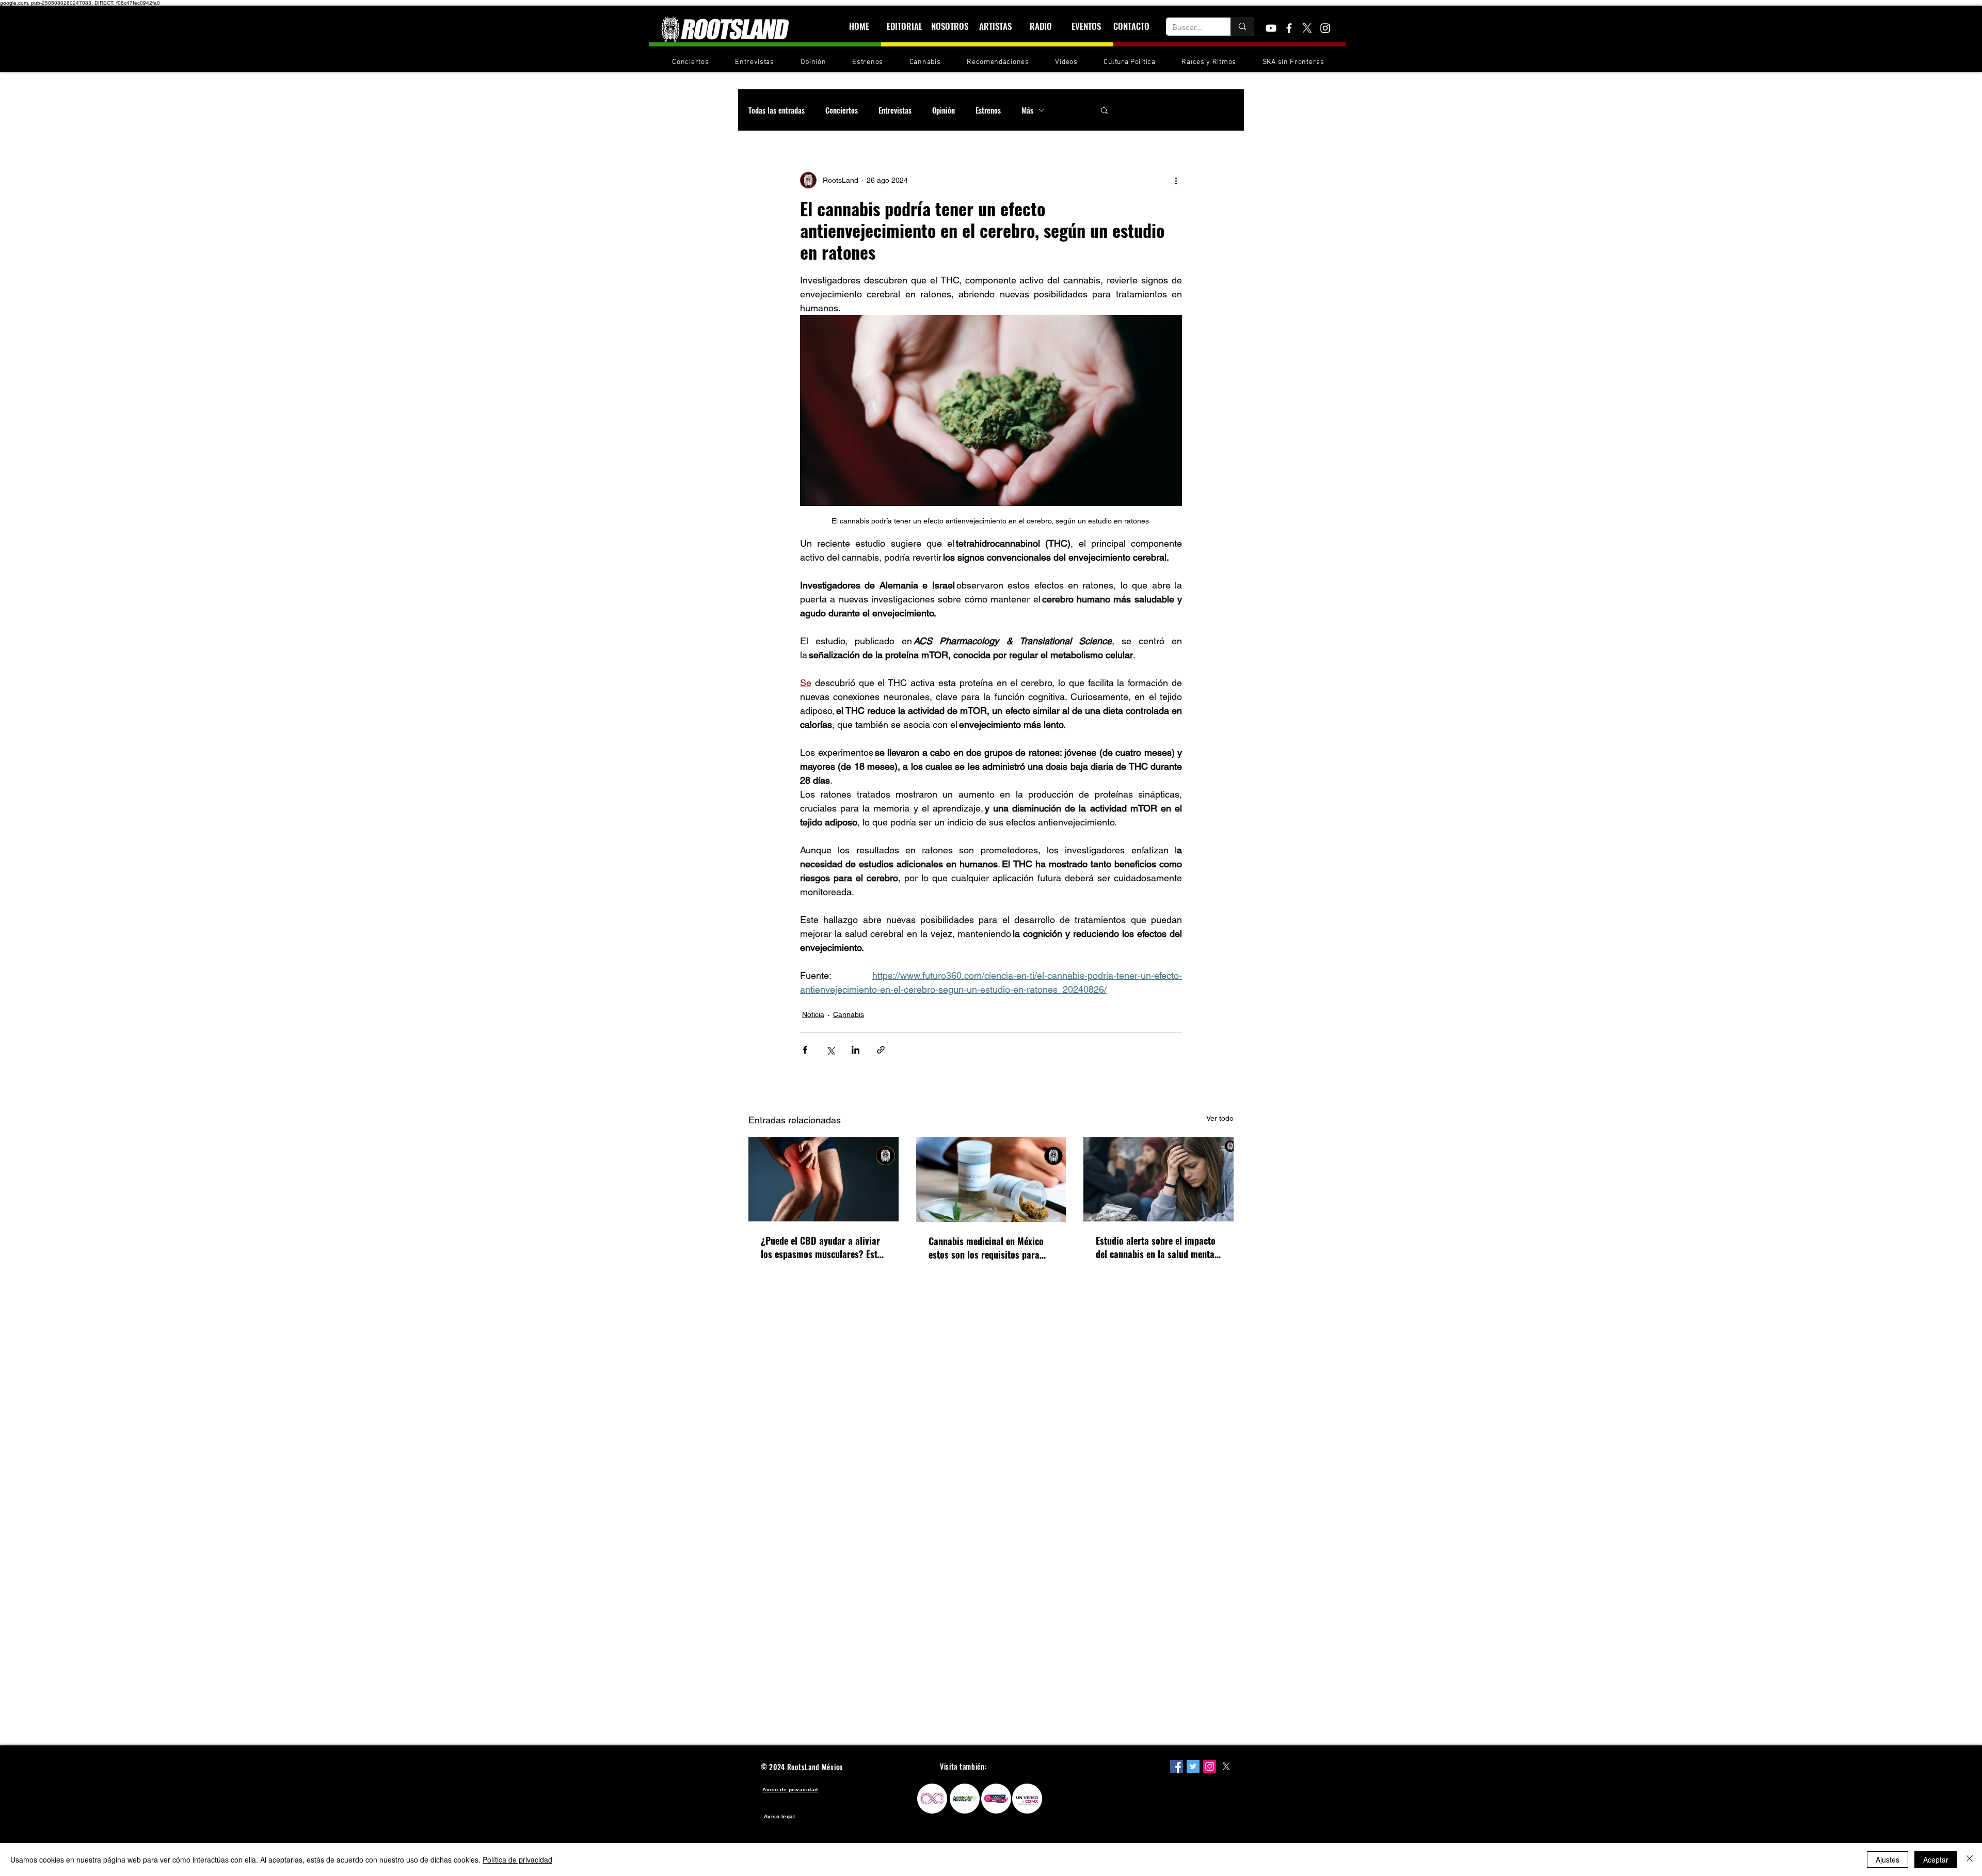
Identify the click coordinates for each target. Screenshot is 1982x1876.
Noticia (813, 1014)
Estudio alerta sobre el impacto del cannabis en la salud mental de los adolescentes (1156, 1247)
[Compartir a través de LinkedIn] (856, 1050)
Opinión (944, 110)
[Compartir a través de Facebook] (805, 1050)
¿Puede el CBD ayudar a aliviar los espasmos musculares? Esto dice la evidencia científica (821, 1247)
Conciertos (842, 110)
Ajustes (1888, 1859)
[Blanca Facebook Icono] (1289, 28)
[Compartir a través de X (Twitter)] (830, 1050)
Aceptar (1936, 1859)
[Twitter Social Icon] (1193, 1766)
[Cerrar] (1970, 1859)
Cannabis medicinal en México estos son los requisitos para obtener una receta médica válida (986, 1248)
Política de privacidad (517, 1859)
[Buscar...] (1242, 27)
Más (1027, 110)
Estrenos (988, 110)
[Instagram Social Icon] (1210, 1766)
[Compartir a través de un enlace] (881, 1050)
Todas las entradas (777, 110)
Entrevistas (895, 110)
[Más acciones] (1176, 180)
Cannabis (849, 1014)
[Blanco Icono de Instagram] (1325, 28)
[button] (1104, 110)
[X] (1307, 28)
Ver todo (1220, 1118)
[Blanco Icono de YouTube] (1271, 28)
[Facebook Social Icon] (1177, 1766)
